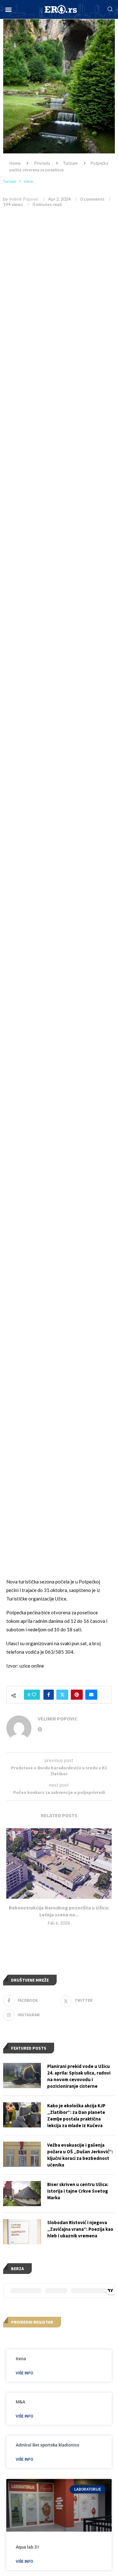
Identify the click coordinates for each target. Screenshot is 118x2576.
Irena (21, 2359)
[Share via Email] (91, 1695)
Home (15, 163)
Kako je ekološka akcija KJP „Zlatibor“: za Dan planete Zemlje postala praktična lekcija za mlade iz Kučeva (76, 2115)
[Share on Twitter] (62, 1695)
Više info (24, 2373)
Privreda (42, 163)
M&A (20, 2402)
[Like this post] (34, 1695)
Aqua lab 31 (28, 2547)
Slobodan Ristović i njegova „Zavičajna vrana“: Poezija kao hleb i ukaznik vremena (80, 2229)
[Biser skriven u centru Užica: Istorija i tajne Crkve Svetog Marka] (22, 2194)
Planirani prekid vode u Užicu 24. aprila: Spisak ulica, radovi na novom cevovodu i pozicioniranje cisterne (79, 2076)
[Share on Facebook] (49, 1695)
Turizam (70, 163)
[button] (8, 10)
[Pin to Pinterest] (77, 1695)
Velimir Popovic (24, 199)
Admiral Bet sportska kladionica (48, 2445)
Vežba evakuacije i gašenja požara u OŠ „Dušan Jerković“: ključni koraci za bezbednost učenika (80, 2155)
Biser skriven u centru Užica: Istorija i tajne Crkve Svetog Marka (78, 2191)
